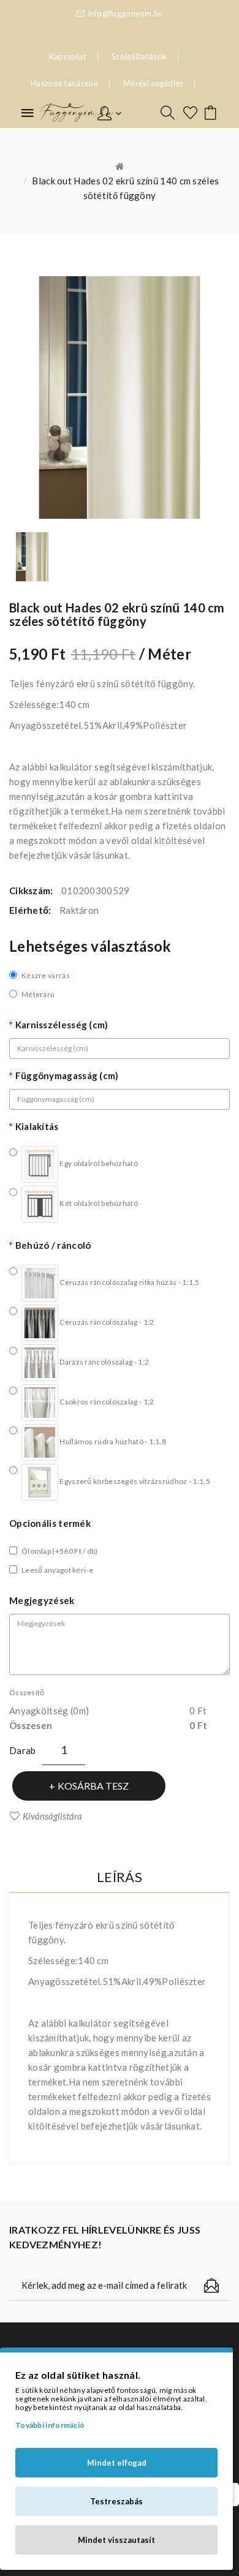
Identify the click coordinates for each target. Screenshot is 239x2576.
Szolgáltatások (139, 56)
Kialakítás (37, 1126)
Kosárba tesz (93, 1786)
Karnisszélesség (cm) (62, 1025)
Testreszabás (116, 2501)
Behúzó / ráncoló (53, 1245)
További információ (50, 2425)
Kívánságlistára (52, 1816)
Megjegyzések (42, 1600)
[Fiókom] (109, 112)
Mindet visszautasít (116, 2540)
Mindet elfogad (117, 2463)
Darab (23, 1750)
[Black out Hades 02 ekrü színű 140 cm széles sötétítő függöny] (32, 557)
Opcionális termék (50, 1523)
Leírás (120, 1877)
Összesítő (27, 1693)
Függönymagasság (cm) (67, 1075)
